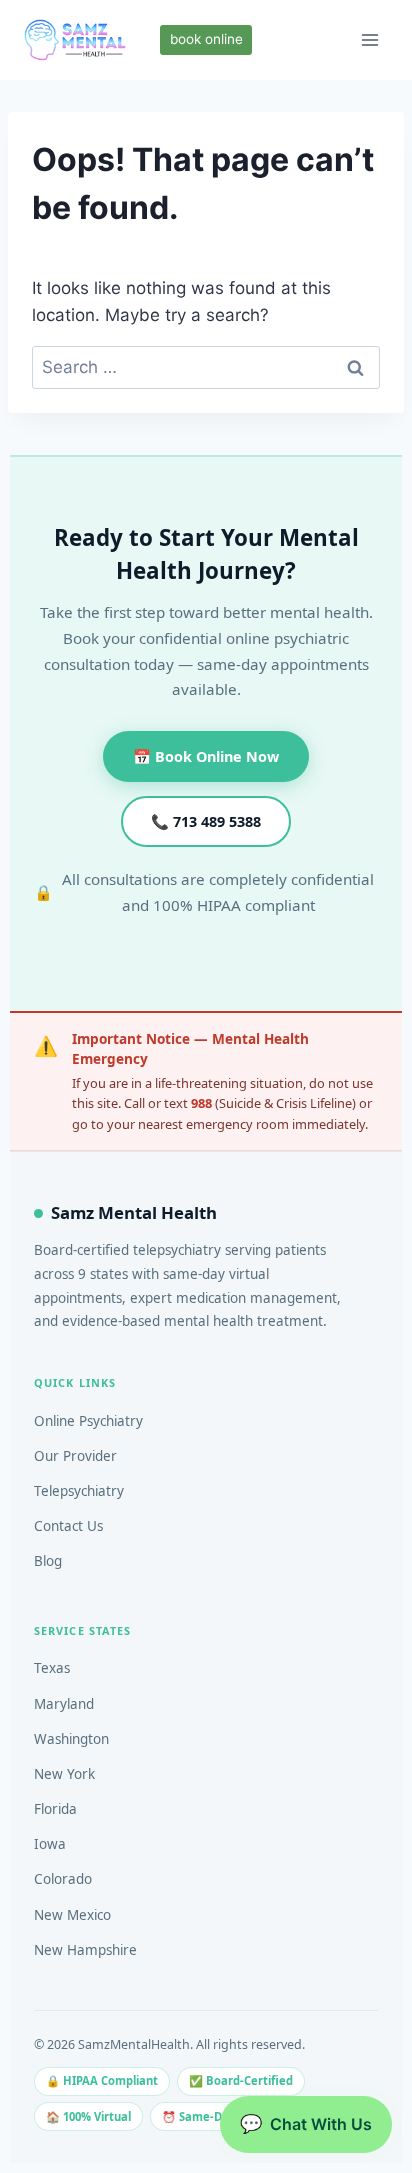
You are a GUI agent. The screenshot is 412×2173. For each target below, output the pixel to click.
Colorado (63, 1879)
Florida (55, 1809)
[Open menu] (369, 39)
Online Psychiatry (88, 1421)
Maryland (64, 1704)
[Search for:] (206, 367)
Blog (48, 1561)
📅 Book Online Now (206, 756)
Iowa (50, 1844)
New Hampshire (85, 1950)
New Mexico (72, 1915)
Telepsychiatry (79, 1491)
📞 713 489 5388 (206, 821)
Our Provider (75, 1456)
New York (64, 1774)
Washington (71, 1739)
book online (206, 39)
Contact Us (68, 1526)
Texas (52, 1668)
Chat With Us (306, 2123)
